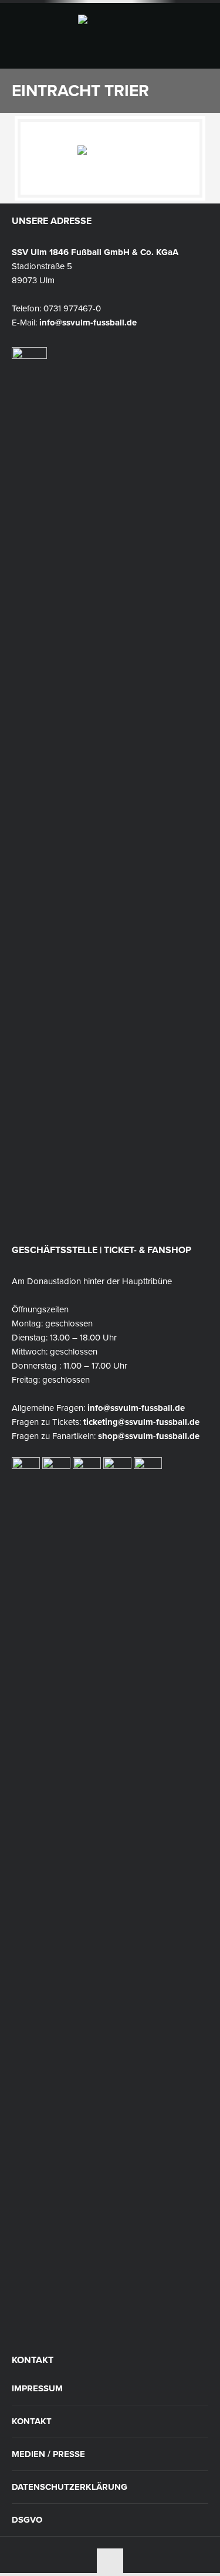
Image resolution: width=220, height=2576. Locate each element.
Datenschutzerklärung (70, 2487)
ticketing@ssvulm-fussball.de (141, 1422)
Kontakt (32, 2421)
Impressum (37, 2389)
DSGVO (27, 2520)
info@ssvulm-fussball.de (88, 323)
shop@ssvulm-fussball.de (149, 1436)
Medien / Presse (48, 2454)
